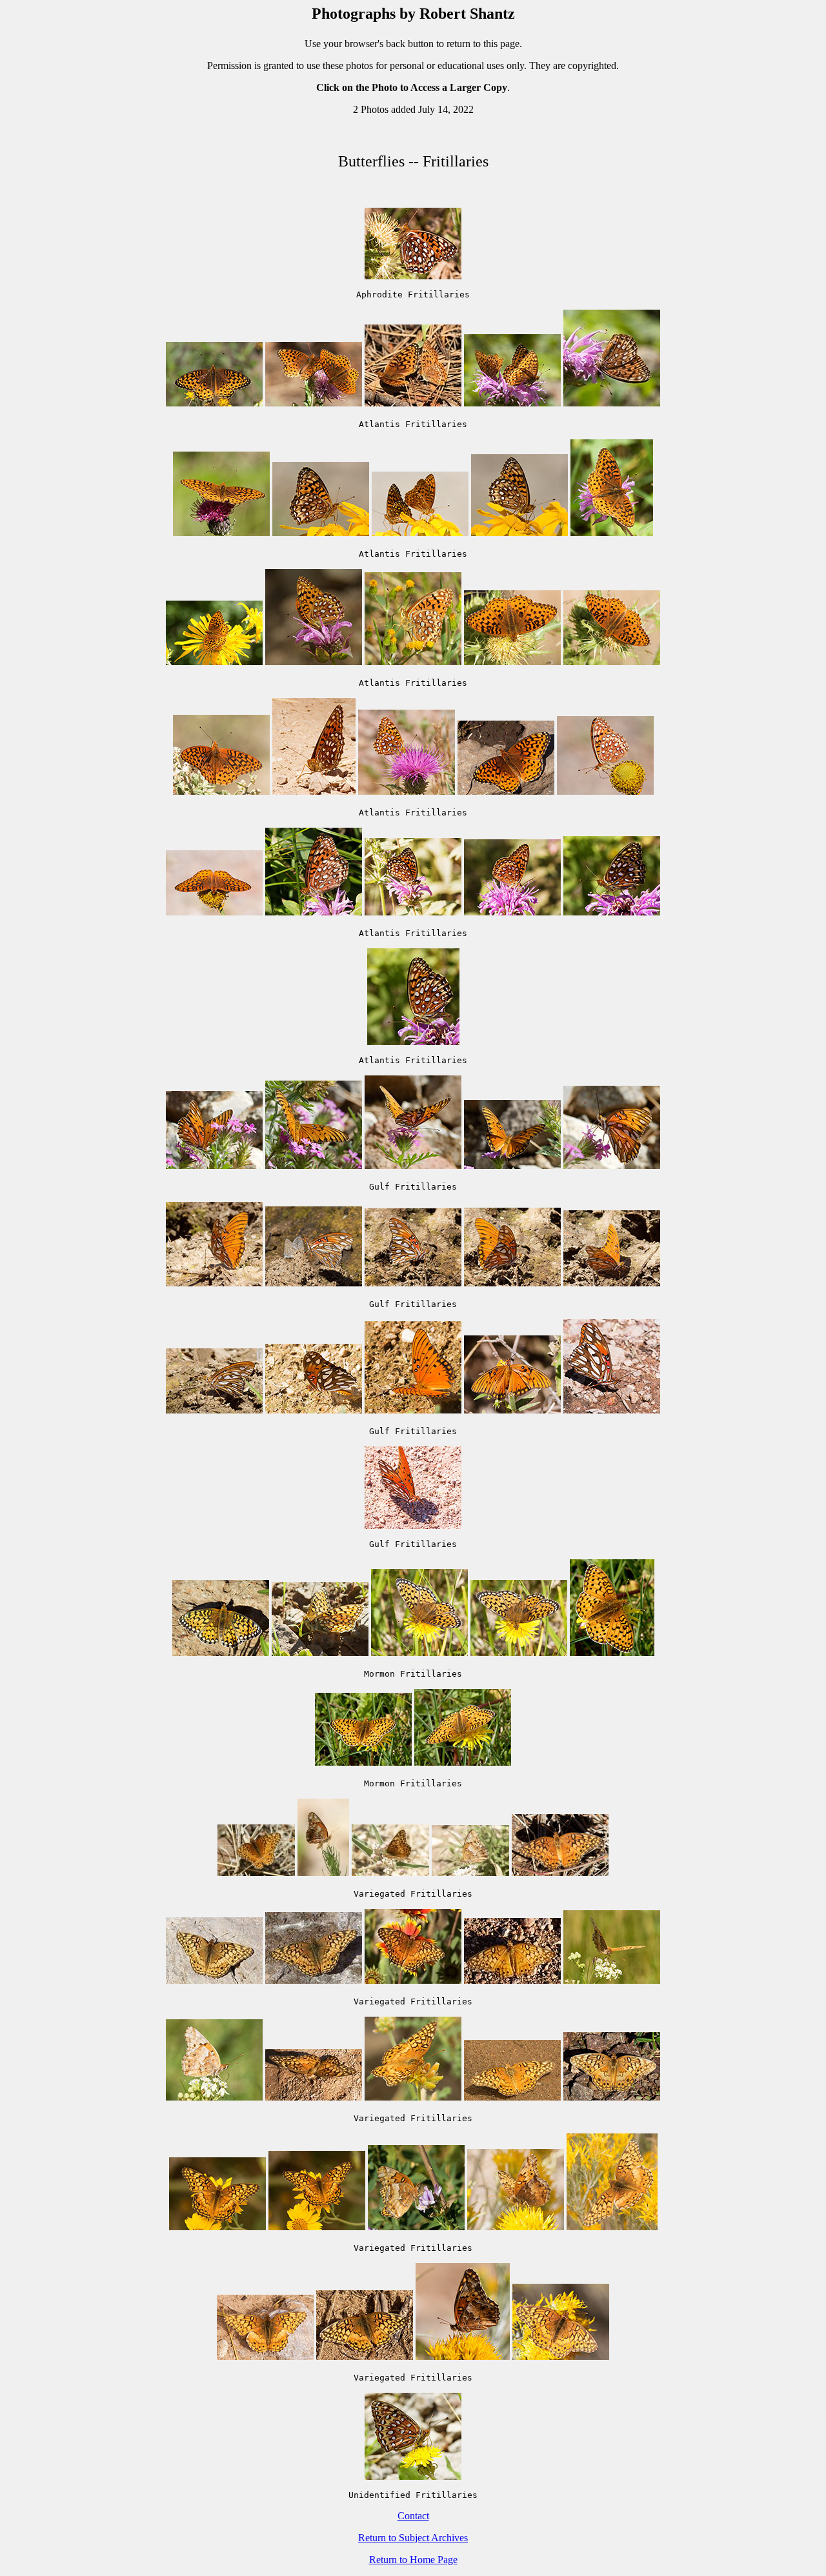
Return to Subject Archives (413, 2538)
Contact (413, 2516)
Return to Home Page (413, 2560)
